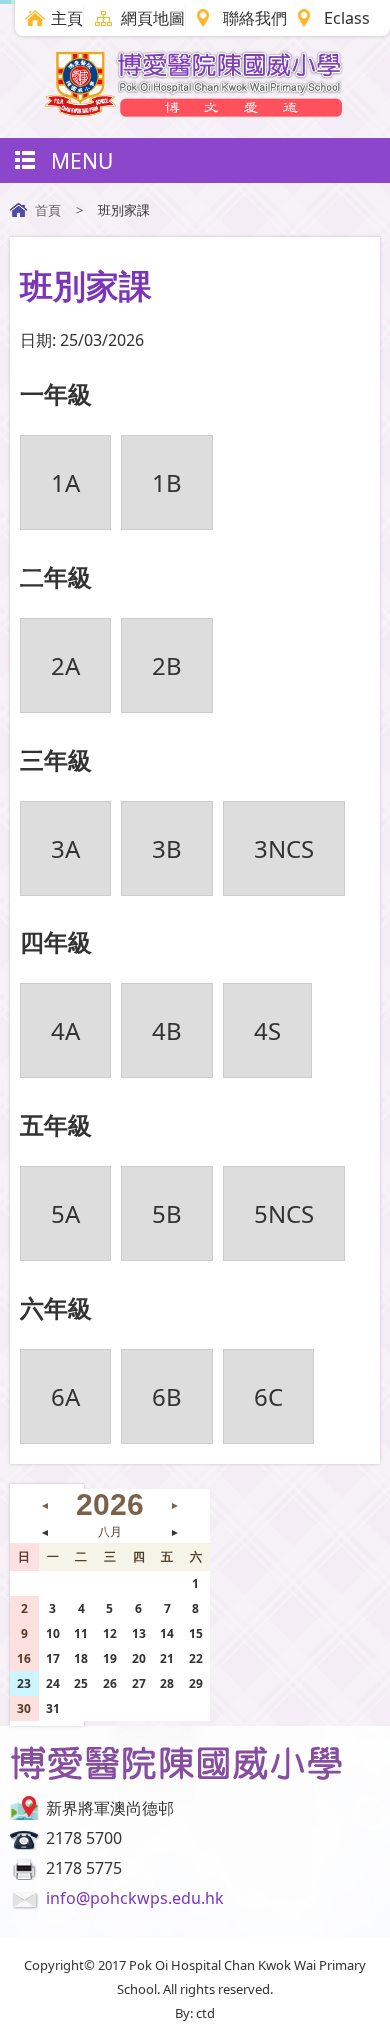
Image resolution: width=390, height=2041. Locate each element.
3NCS (284, 848)
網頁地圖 (153, 18)
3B (167, 848)
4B (167, 1030)
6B (167, 1396)
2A (65, 665)
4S (267, 1030)
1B (167, 482)
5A (65, 1213)
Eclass (347, 18)
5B (167, 1213)
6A (65, 1396)
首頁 (48, 210)
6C (268, 1396)
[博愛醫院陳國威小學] (195, 111)
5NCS (284, 1213)
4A (65, 1030)
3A (65, 848)
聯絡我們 (255, 18)
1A (65, 482)
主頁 (67, 18)
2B (167, 665)
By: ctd (195, 2013)
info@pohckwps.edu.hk (135, 1898)
